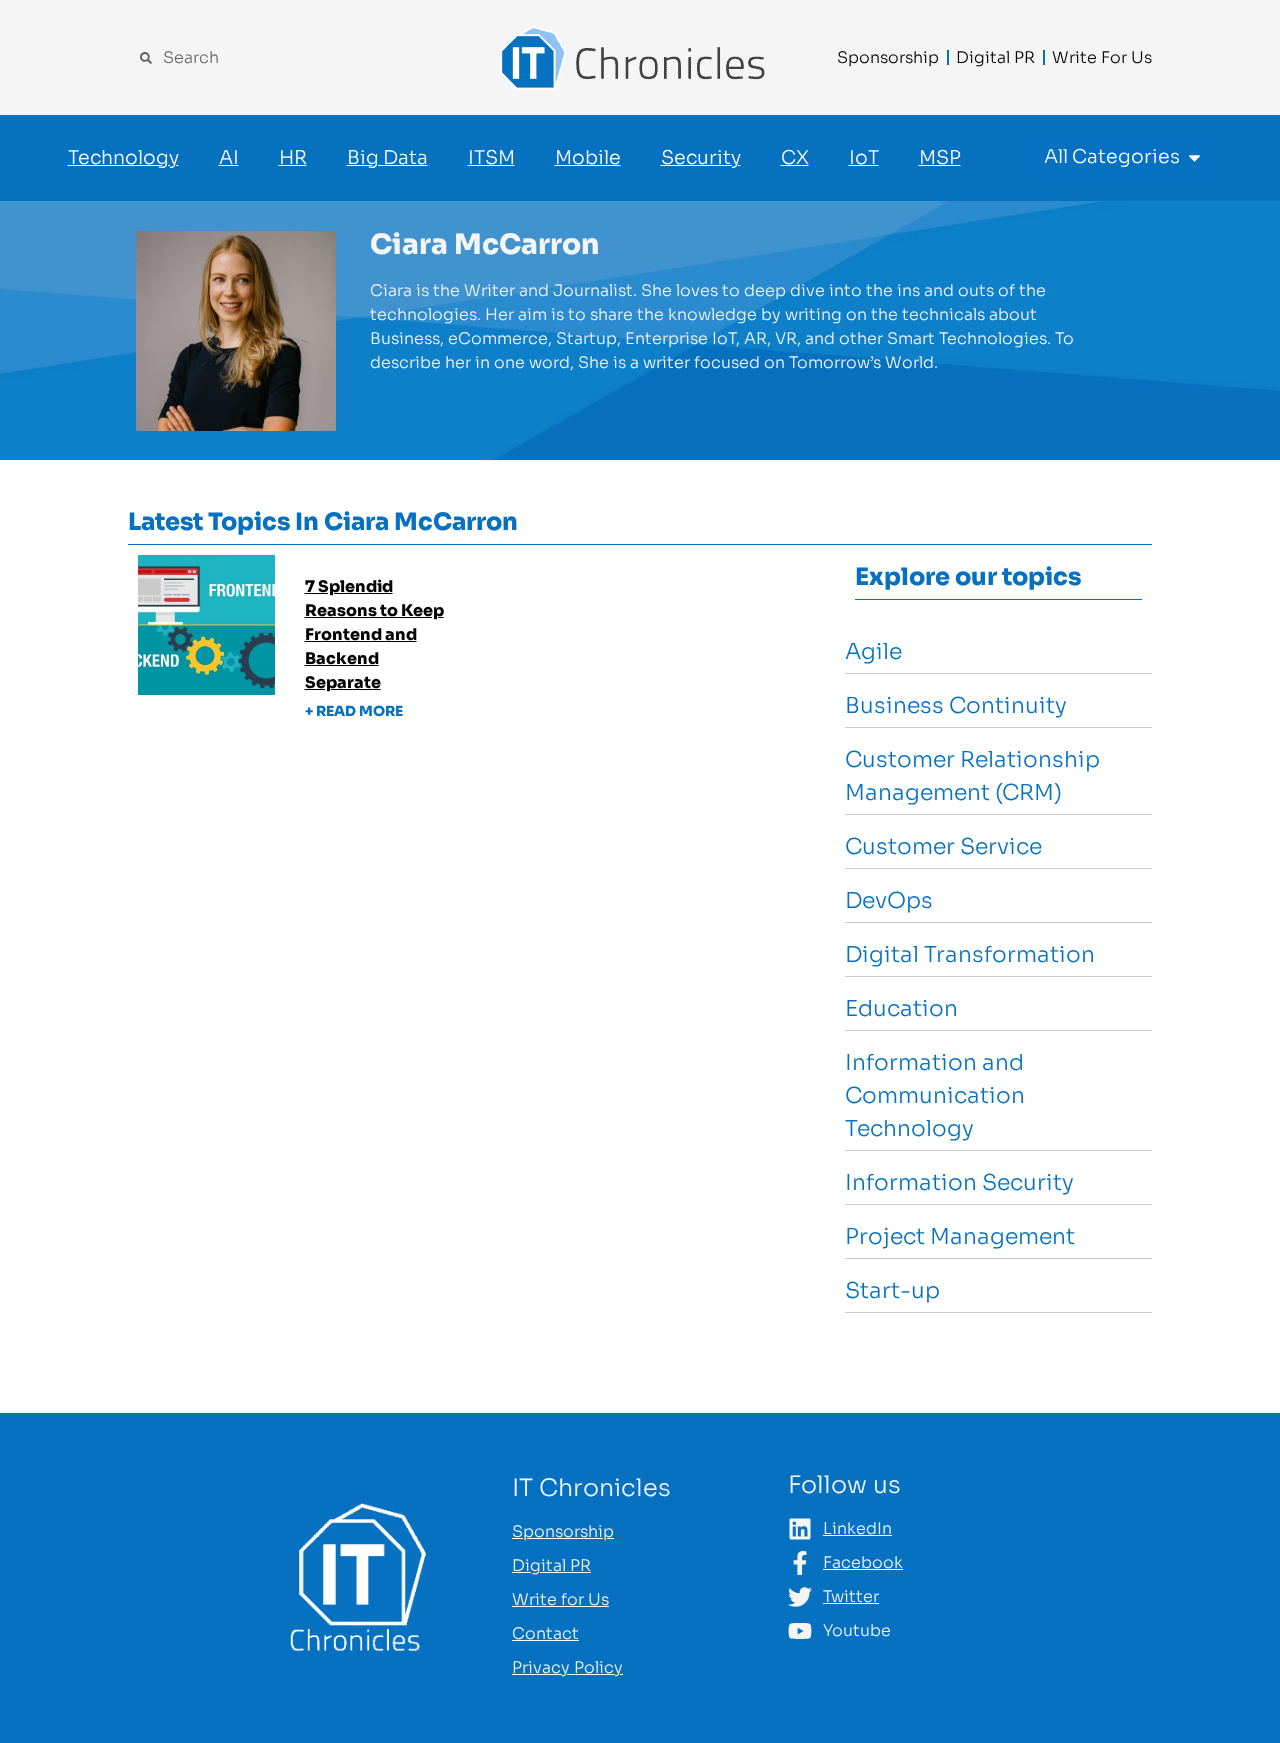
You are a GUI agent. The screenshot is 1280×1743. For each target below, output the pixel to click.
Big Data (387, 158)
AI (229, 158)
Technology (123, 158)
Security (701, 158)
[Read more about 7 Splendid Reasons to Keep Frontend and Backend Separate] (308, 655)
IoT (864, 158)
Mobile (588, 158)
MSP (940, 158)
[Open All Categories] (1194, 157)
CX (795, 158)
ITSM (491, 158)
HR (293, 158)
